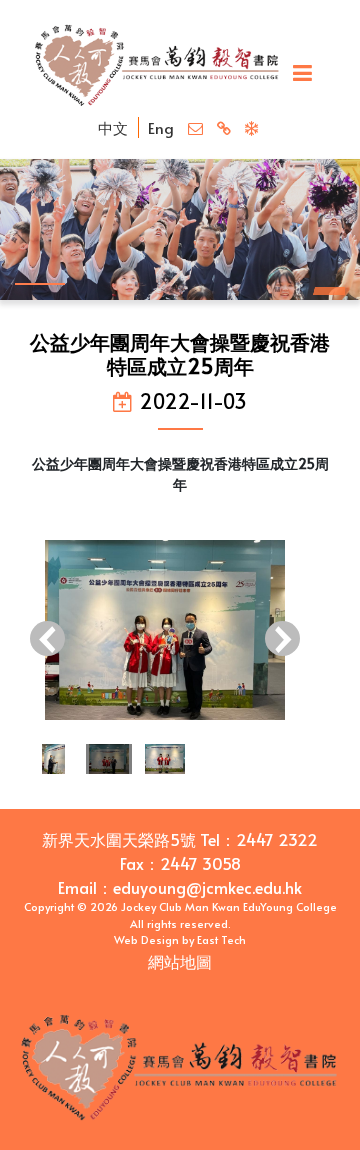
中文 (113, 127)
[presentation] (47, 641)
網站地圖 (180, 961)
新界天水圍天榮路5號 (119, 839)
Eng (161, 127)
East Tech (221, 939)
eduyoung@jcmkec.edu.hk (207, 887)
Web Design (146, 939)
